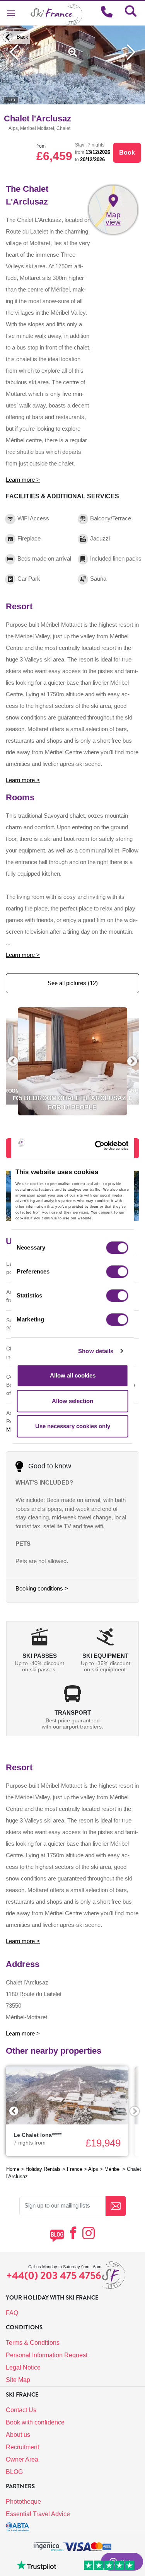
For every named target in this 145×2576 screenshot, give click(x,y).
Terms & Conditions (33, 2343)
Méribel (113, 2169)
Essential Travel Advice (38, 2514)
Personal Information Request (47, 2355)
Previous (14, 2111)
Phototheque (23, 2502)
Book (127, 153)
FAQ (12, 2313)
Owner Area (22, 2459)
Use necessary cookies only (73, 1426)
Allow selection (72, 1401)
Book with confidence (35, 2422)
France (75, 2169)
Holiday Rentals (43, 2169)
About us (18, 2435)
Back (22, 37)
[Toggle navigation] (11, 13)
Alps (93, 2169)
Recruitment (22, 2447)
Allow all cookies (73, 1375)
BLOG (14, 2472)
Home (13, 2169)
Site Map (18, 2380)
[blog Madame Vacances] (57, 2236)
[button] (13, 1061)
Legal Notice (23, 2367)
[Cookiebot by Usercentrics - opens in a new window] (107, 1146)
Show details (96, 1351)
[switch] (117, 1272)
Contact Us (21, 2410)
